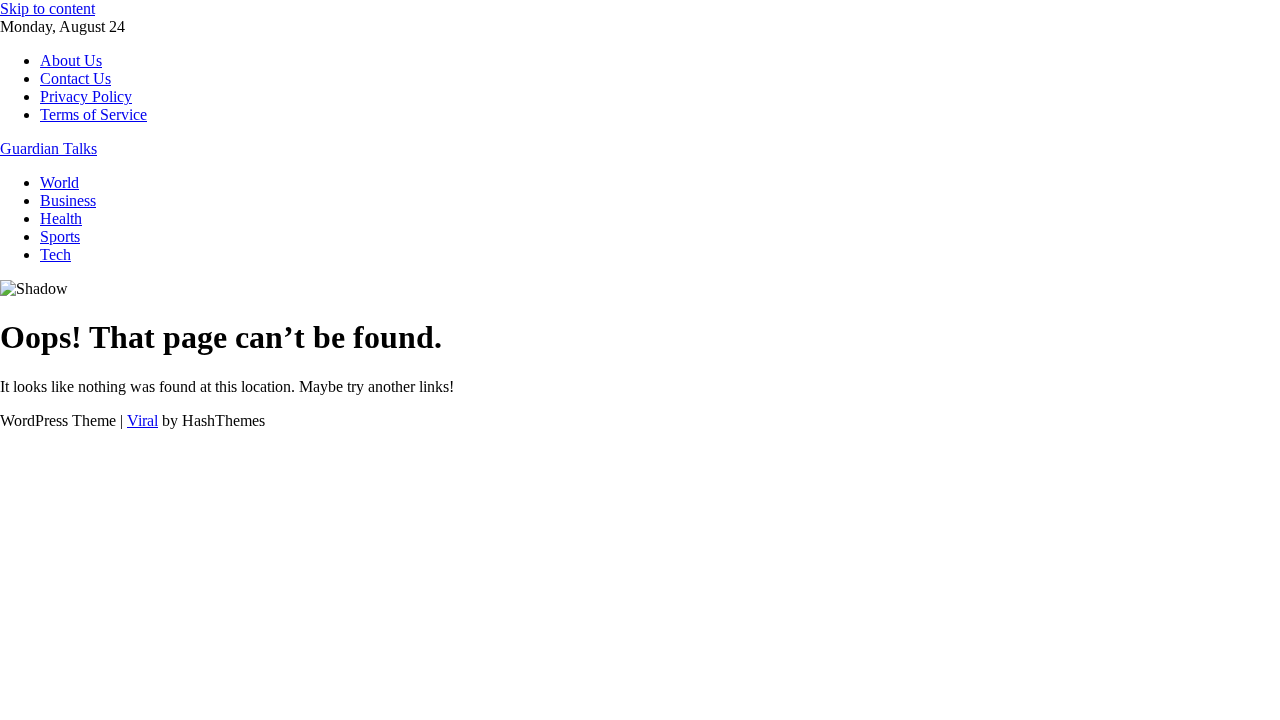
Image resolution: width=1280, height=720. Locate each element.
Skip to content (47, 8)
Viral (142, 420)
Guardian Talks (48, 148)
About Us (71, 60)
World (59, 182)
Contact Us (75, 78)
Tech (55, 254)
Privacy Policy (86, 96)
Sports (60, 236)
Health (61, 218)
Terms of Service (93, 114)
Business (68, 200)
